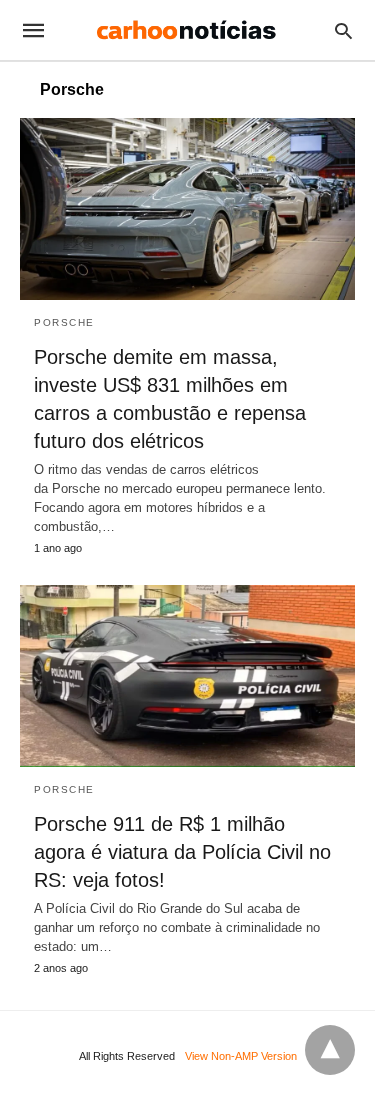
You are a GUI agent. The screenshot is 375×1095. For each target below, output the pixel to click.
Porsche (64, 322)
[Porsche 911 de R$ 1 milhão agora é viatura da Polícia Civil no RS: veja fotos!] (187, 676)
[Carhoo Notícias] (186, 30)
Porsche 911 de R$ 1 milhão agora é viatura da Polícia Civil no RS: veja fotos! (182, 852)
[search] (343, 30)
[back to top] (330, 1050)
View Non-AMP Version (241, 1056)
